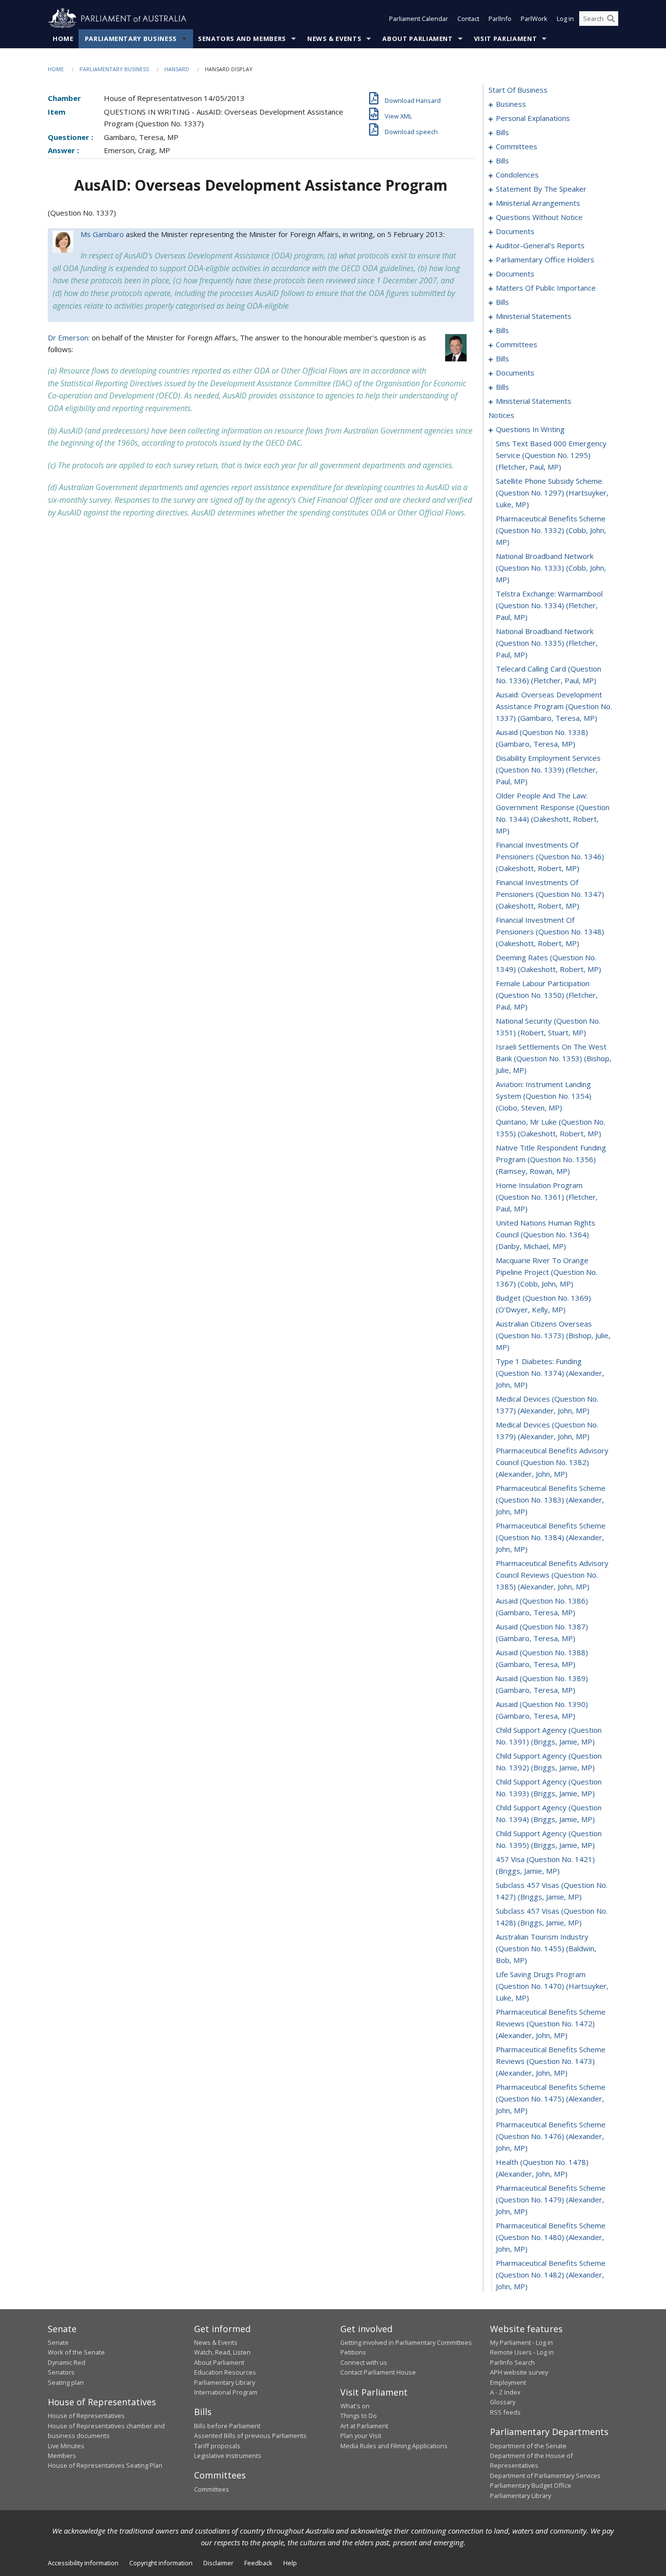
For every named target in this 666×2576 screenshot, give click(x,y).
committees (517, 146)
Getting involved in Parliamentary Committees (406, 2342)
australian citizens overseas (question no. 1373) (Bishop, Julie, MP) (553, 1335)
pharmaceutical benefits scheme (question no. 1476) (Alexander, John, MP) (551, 2136)
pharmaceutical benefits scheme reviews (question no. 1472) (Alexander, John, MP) (551, 2023)
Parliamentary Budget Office (531, 2485)
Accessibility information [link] (83, 2563)
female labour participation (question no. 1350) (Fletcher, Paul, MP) (547, 995)
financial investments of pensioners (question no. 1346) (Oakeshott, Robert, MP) (550, 856)
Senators (61, 2372)
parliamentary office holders (545, 259)
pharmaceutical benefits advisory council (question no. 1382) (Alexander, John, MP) (552, 1462)
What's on (355, 2406)
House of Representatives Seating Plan (105, 2465)
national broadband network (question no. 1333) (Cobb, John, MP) (551, 568)
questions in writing (530, 429)
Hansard (177, 69)
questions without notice (539, 217)
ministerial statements (534, 316)
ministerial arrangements (538, 203)
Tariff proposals (217, 2446)
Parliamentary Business (131, 39)
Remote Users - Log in (522, 2352)
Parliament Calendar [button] (419, 19)
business (511, 104)
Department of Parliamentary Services (545, 2476)
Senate (58, 2342)
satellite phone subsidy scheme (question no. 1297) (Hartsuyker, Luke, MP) (552, 493)
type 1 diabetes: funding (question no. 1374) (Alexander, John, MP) (550, 1373)
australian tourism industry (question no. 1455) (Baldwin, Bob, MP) (546, 1948)
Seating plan (66, 2382)
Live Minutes (66, 2446)
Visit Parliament (505, 39)
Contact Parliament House (378, 2372)
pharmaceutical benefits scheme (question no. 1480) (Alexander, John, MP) (551, 2237)
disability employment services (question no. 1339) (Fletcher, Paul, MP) (548, 770)
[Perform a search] (611, 19)
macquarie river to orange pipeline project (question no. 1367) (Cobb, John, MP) (547, 1272)
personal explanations (533, 118)
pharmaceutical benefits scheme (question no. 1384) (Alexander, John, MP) (551, 1537)
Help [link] (290, 2563)
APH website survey (519, 2372)
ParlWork (534, 19)
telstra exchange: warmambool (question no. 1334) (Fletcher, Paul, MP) (549, 605)
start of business (518, 90)
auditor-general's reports (540, 245)
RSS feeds (505, 2412)
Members (62, 2456)
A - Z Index (505, 2392)
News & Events (334, 39)
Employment (508, 2382)
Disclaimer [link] (218, 2563)
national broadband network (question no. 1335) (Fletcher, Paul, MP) (547, 643)
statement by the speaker (541, 189)
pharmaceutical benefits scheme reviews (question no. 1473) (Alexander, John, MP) (551, 2061)
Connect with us (364, 2362)
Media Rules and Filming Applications (394, 2446)
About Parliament (417, 39)
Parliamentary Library (225, 2382)
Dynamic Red (67, 2362)
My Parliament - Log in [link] (521, 2342)
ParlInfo (500, 19)
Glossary (503, 2402)
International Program (226, 2392)
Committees (212, 2489)
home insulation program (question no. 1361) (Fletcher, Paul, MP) (547, 1197)
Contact (468, 19)
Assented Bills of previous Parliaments (250, 2436)
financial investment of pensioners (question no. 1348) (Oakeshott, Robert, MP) (550, 931)
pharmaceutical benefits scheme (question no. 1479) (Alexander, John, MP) (551, 2200)
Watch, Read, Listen (222, 2352)
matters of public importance (546, 288)
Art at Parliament (364, 2426)
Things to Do (359, 2416)
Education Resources (225, 2372)
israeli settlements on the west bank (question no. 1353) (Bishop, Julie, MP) (554, 1058)
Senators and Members (242, 39)
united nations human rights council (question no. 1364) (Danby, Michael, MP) (546, 1234)
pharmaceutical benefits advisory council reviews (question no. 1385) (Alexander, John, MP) (552, 1575)
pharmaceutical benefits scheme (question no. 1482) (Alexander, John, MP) (551, 2275)
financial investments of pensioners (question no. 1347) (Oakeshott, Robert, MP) (550, 894)
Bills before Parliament (227, 2426)
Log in (565, 19)
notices (501, 415)
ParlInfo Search (512, 2362)
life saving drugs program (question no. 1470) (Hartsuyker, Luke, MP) (552, 1986)
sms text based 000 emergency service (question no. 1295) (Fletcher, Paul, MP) (551, 455)
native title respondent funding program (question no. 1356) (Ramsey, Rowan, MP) (551, 1159)
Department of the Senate (528, 2446)
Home (63, 39)
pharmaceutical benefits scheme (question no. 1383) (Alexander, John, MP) (551, 1500)
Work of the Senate (76, 2352)
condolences (517, 175)
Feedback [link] (258, 2563)
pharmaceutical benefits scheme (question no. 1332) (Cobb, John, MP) (551, 530)
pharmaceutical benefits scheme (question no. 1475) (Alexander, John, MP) (551, 2099)
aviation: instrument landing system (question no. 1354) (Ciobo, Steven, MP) (544, 1096)
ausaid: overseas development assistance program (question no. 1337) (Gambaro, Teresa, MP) (554, 706)
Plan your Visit (361, 2436)
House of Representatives (86, 2416)
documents (515, 231)
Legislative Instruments (228, 2456)
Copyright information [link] (161, 2563)
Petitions (353, 2352)
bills (502, 132)
